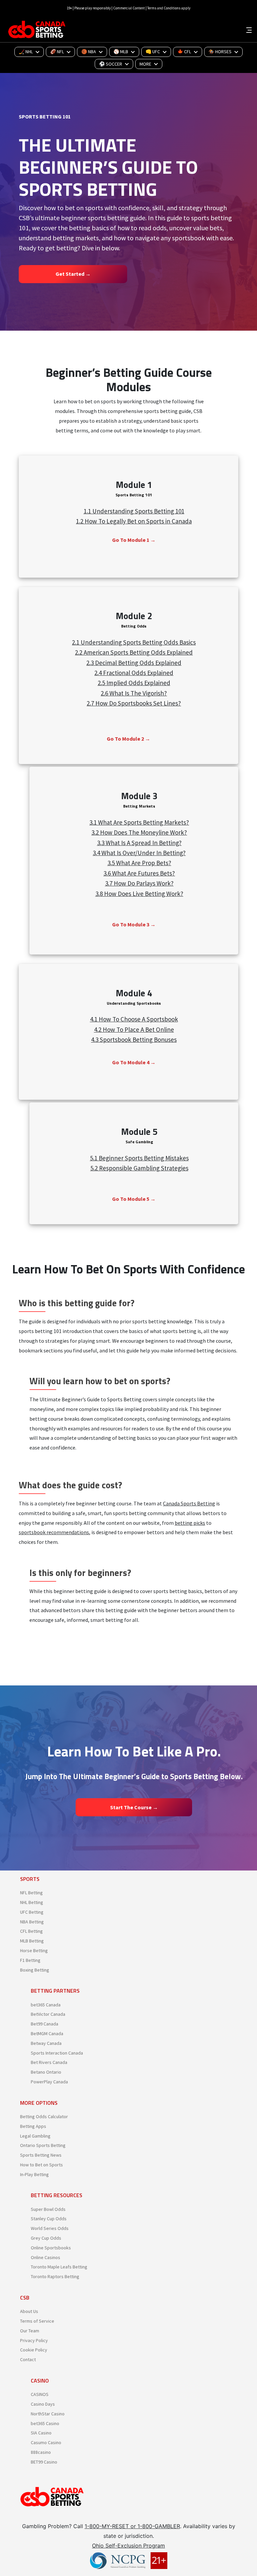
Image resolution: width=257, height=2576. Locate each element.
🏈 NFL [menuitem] (57, 52)
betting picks (190, 1523)
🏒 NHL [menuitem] (26, 52)
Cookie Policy (34, 2350)
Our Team (30, 2331)
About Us (29, 2311)
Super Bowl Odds (48, 2209)
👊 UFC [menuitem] (153, 52)
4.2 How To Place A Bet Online (134, 1029)
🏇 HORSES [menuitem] (220, 52)
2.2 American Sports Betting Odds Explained (134, 652)
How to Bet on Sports (41, 2165)
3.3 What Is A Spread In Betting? (139, 843)
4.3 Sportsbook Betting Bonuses (134, 1040)
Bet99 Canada (45, 2024)
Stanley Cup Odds (49, 2219)
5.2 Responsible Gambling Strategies (139, 1168)
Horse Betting (34, 1950)
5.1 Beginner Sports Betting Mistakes (139, 1158)
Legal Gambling (35, 2136)
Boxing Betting (35, 1970)
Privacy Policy (34, 2340)
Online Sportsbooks (51, 2248)
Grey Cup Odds (46, 2238)
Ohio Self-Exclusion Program (128, 2546)
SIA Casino (41, 2433)
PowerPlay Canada (49, 2082)
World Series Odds (50, 2228)
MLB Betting (32, 1941)
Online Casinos (46, 2257)
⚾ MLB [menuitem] (121, 52)
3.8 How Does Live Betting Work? (139, 894)
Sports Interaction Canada (57, 2053)
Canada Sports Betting (189, 1503)
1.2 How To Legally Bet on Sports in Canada (134, 521)
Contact (28, 2359)
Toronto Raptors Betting (55, 2276)
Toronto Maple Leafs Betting (59, 2267)
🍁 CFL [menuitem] (184, 52)
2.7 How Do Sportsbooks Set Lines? (134, 703)
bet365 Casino (45, 2423)
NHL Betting (32, 1902)
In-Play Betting (34, 2174)
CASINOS (40, 2394)
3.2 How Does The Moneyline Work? (139, 832)
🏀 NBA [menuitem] (89, 52)
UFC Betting (32, 1912)
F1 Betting (30, 1960)
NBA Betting (32, 1922)
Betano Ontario (46, 2072)
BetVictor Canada (48, 2014)
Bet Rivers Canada (49, 2062)
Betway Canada (46, 2043)
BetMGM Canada (47, 2033)
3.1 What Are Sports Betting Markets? (139, 822)
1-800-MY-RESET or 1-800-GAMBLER (132, 2526)
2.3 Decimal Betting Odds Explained (134, 663)
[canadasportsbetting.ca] (38, 29)
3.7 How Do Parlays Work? (139, 883)
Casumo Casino (46, 2442)
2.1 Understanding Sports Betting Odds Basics (134, 642)
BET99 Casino (44, 2462)
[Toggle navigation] (249, 29)
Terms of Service (37, 2321)
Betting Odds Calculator (44, 2116)
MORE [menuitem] (145, 64)
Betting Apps (33, 2126)
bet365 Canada (46, 2005)
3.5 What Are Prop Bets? (139, 863)
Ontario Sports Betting (43, 2145)
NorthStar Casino (48, 2414)
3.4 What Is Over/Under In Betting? (139, 853)
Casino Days (43, 2404)
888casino (41, 2452)
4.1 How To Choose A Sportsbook (134, 1019)
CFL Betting (31, 1931)
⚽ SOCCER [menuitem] (111, 64)
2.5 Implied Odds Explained (134, 683)
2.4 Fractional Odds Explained (134, 673)
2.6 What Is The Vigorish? (134, 693)
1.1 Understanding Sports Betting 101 (134, 511)
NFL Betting (31, 1893)
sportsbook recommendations (54, 1532)
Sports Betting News (41, 2155)
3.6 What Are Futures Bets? (139, 873)
